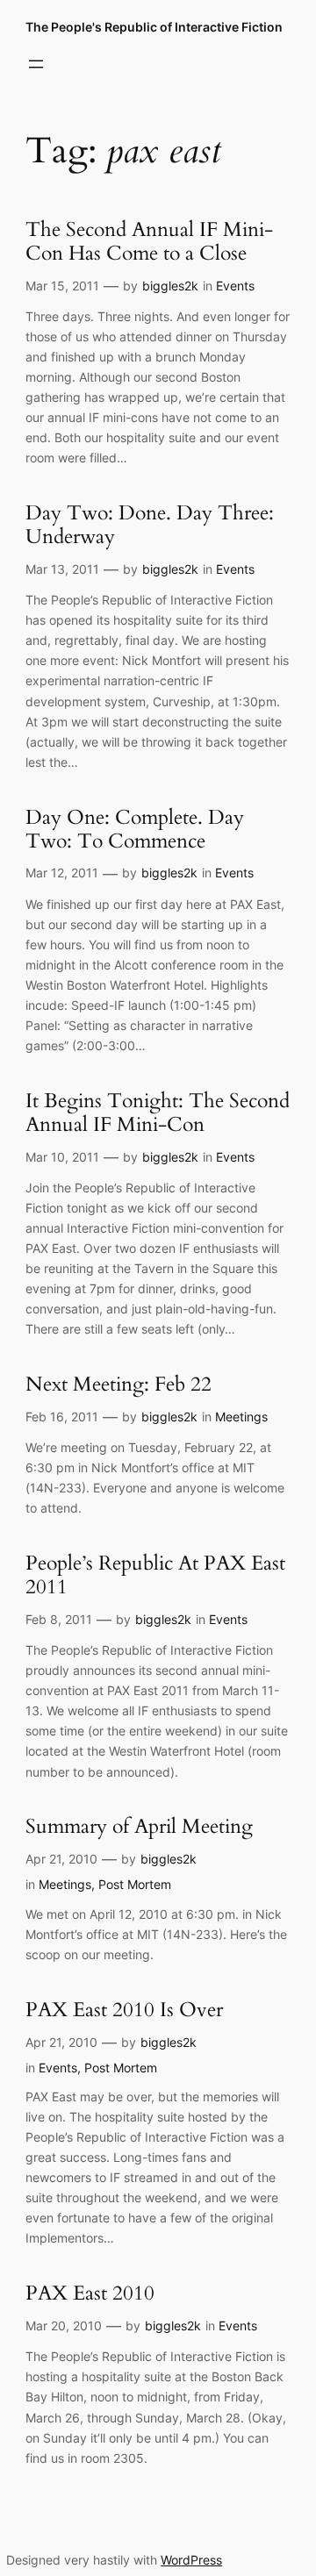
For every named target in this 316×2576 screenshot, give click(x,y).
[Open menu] (36, 64)
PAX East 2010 (90, 2294)
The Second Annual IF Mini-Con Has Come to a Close (149, 242)
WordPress (191, 2560)
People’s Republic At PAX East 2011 (155, 1576)
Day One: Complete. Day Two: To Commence (135, 830)
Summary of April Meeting (139, 1827)
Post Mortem (135, 1884)
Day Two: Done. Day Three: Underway (150, 526)
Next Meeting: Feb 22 (118, 1385)
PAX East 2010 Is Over (124, 2011)
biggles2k (170, 286)
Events (235, 286)
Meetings (241, 1417)
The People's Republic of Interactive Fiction (154, 27)
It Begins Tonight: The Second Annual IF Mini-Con (158, 1113)
